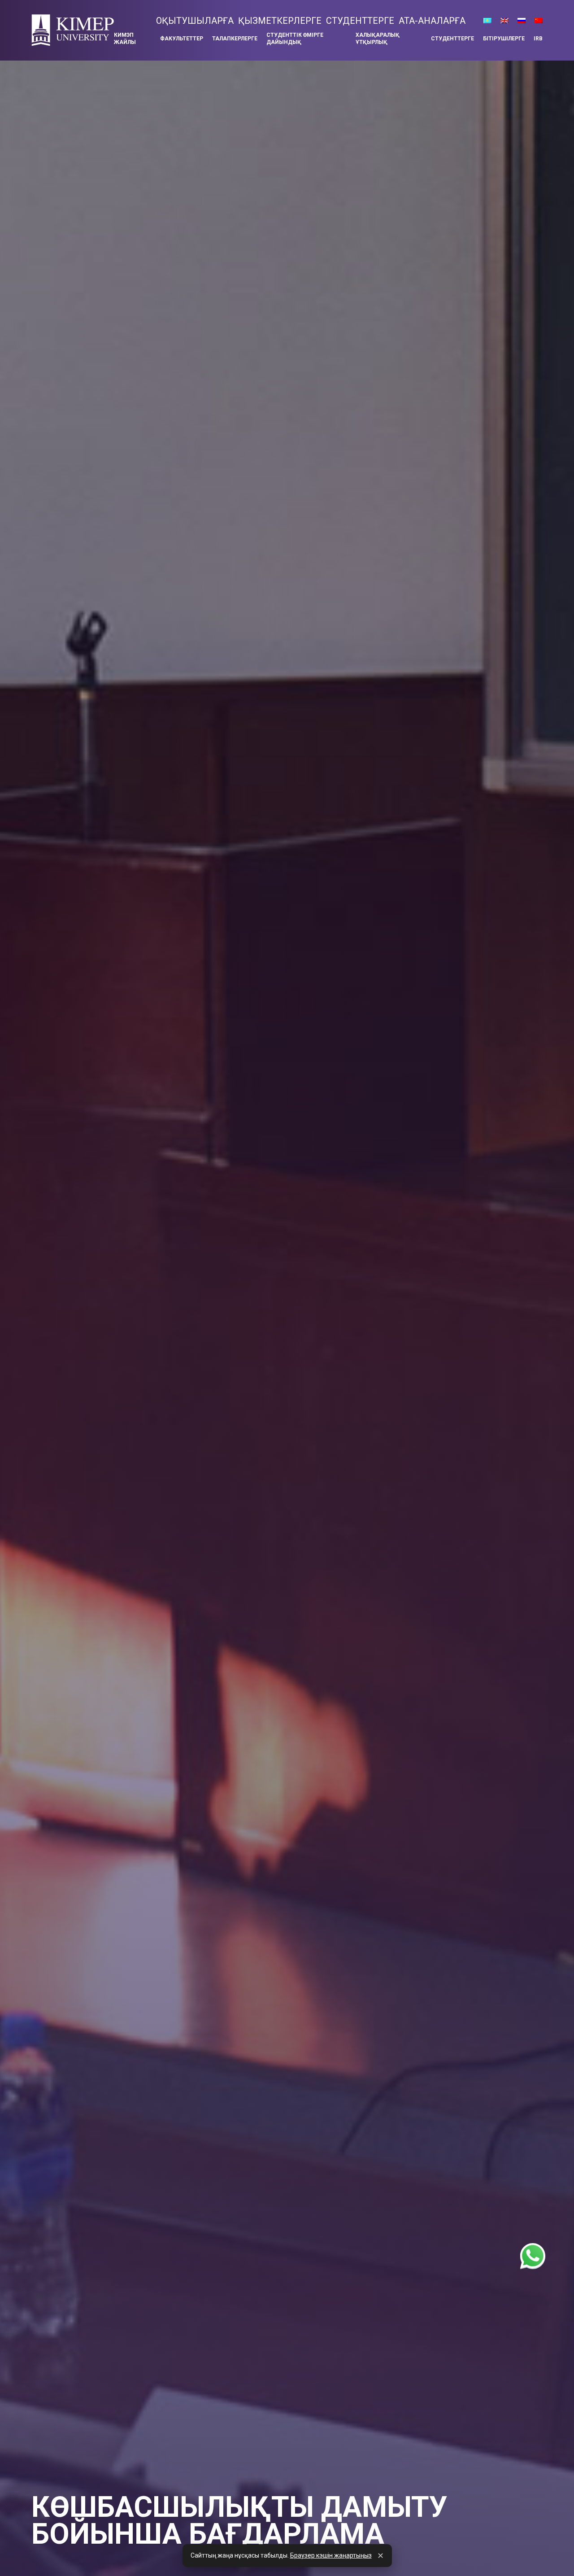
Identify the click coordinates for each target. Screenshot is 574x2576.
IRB (538, 39)
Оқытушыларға (195, 21)
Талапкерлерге (235, 39)
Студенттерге (360, 21)
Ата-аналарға (432, 21)
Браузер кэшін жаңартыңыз (331, 2555)
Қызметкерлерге (280, 21)
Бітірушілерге (504, 39)
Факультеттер (182, 39)
